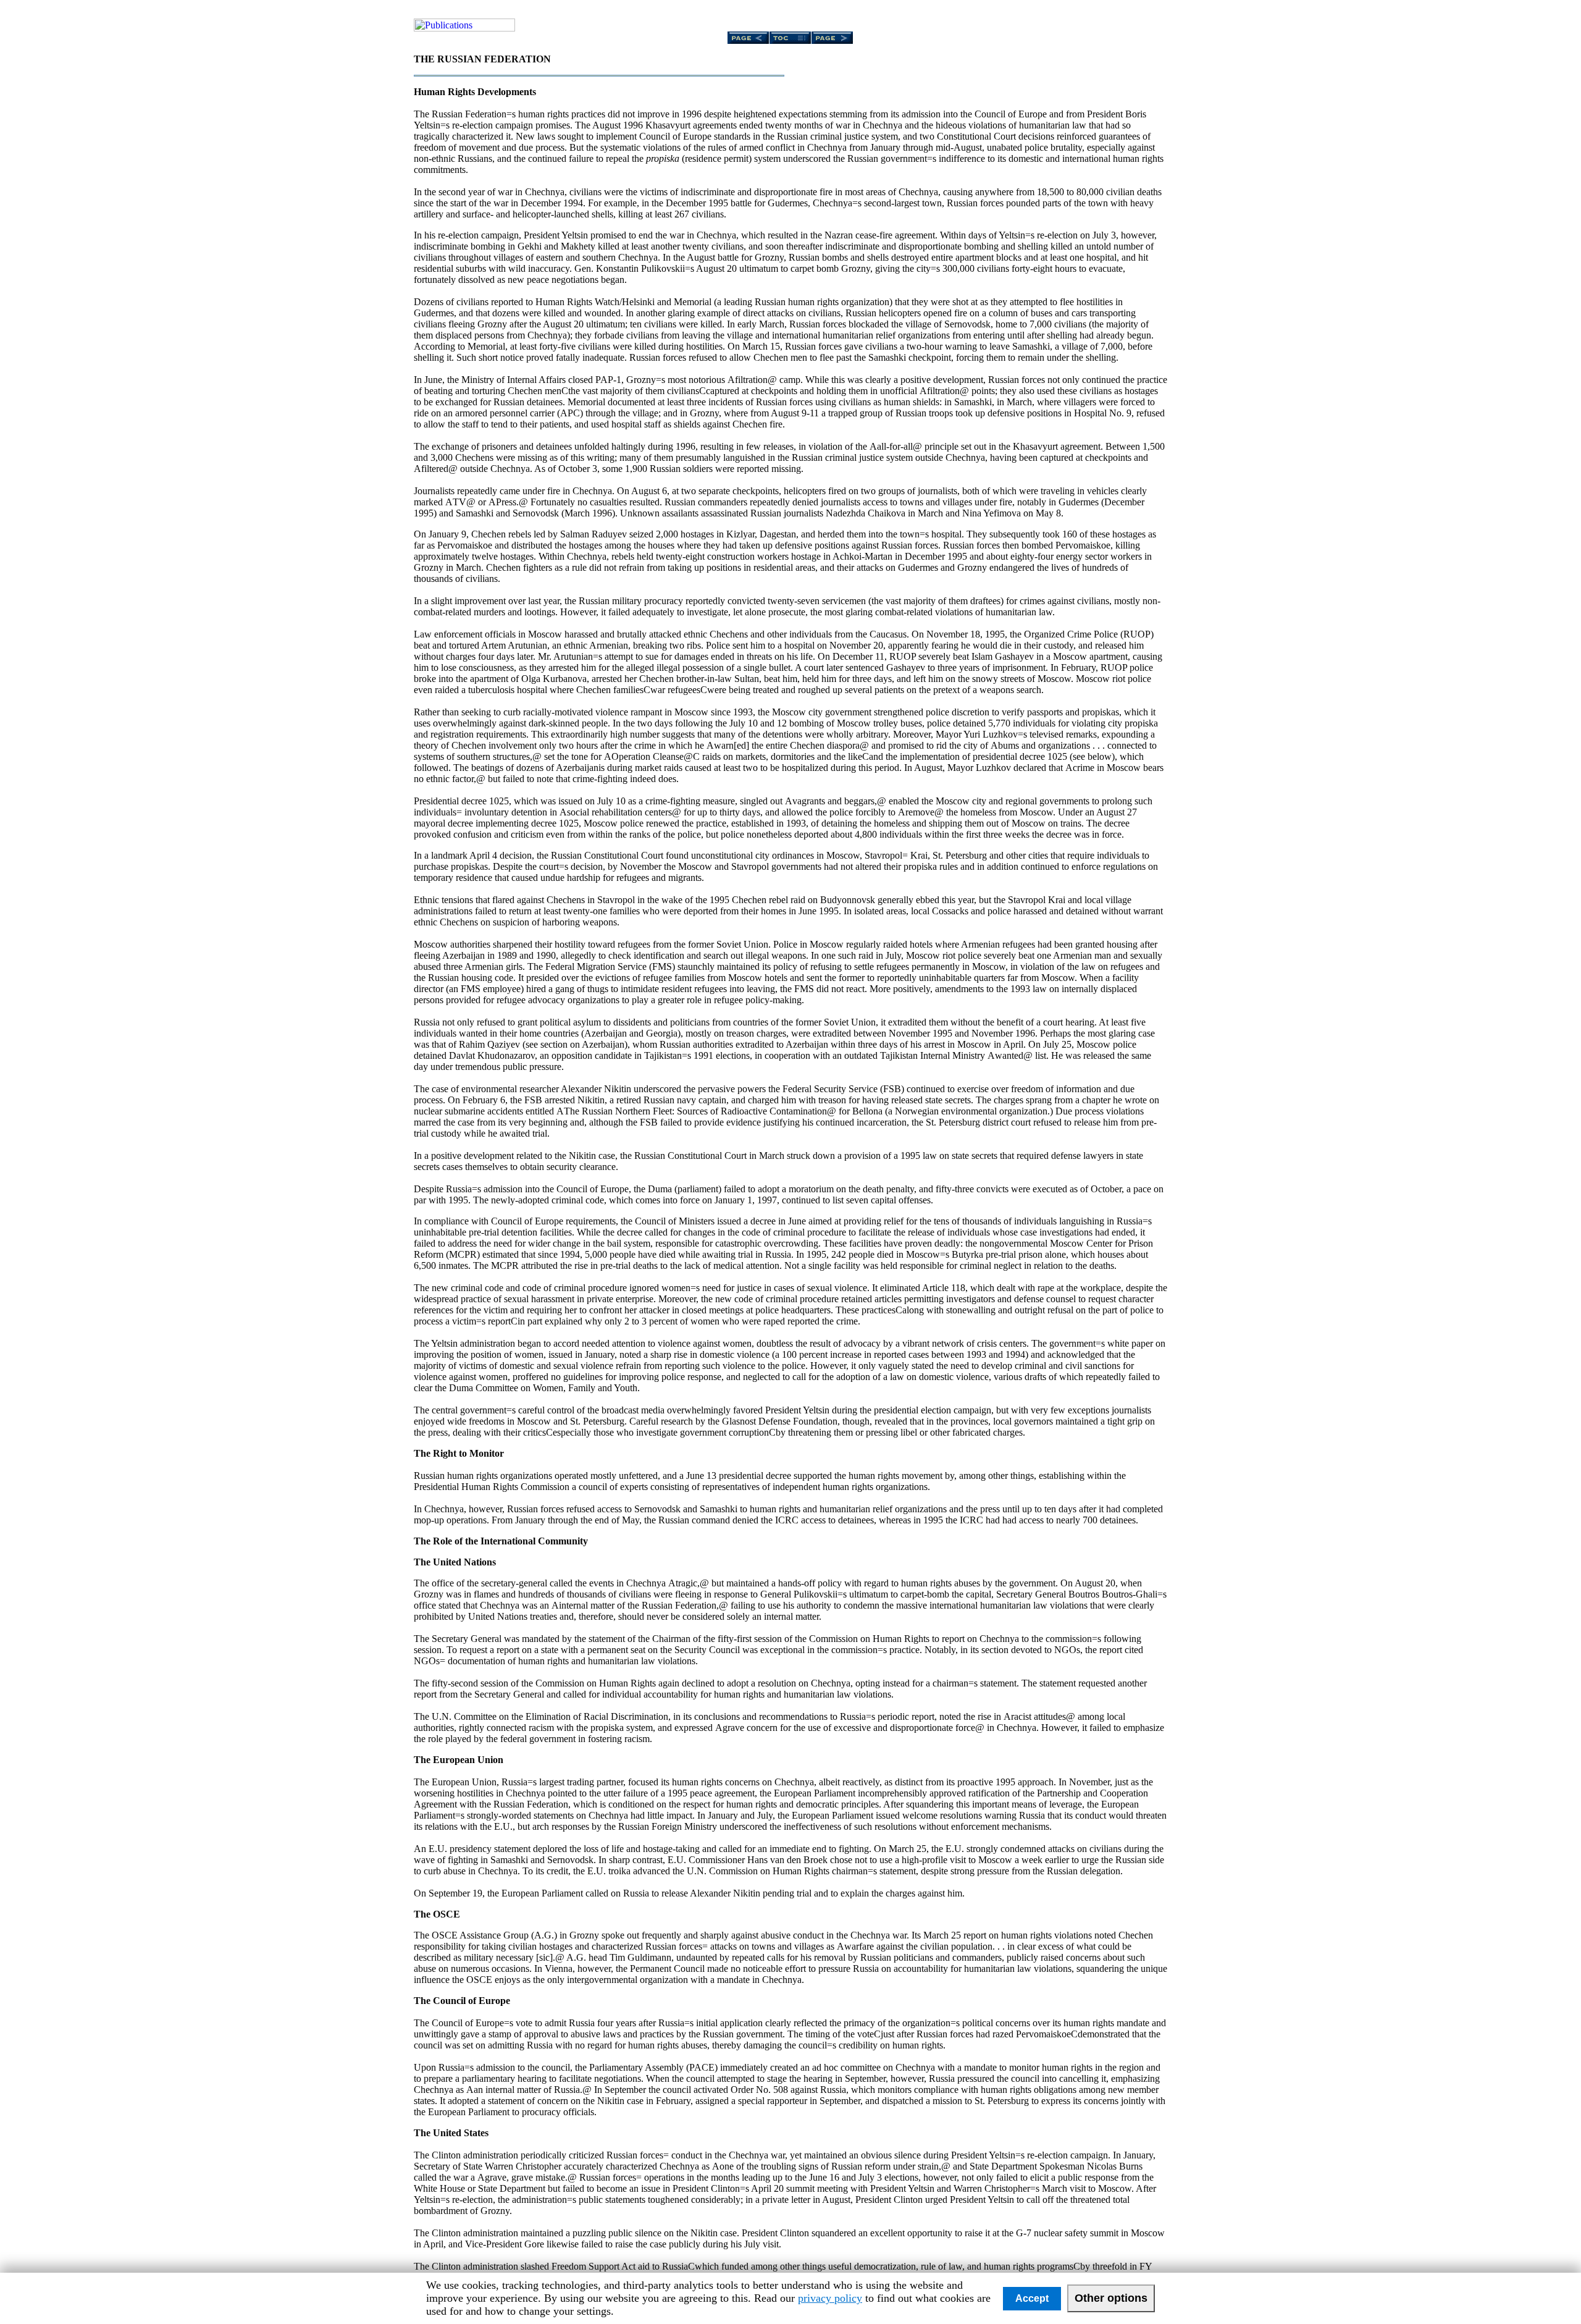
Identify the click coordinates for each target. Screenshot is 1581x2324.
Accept (1032, 2298)
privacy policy (830, 2298)
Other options (1111, 2298)
